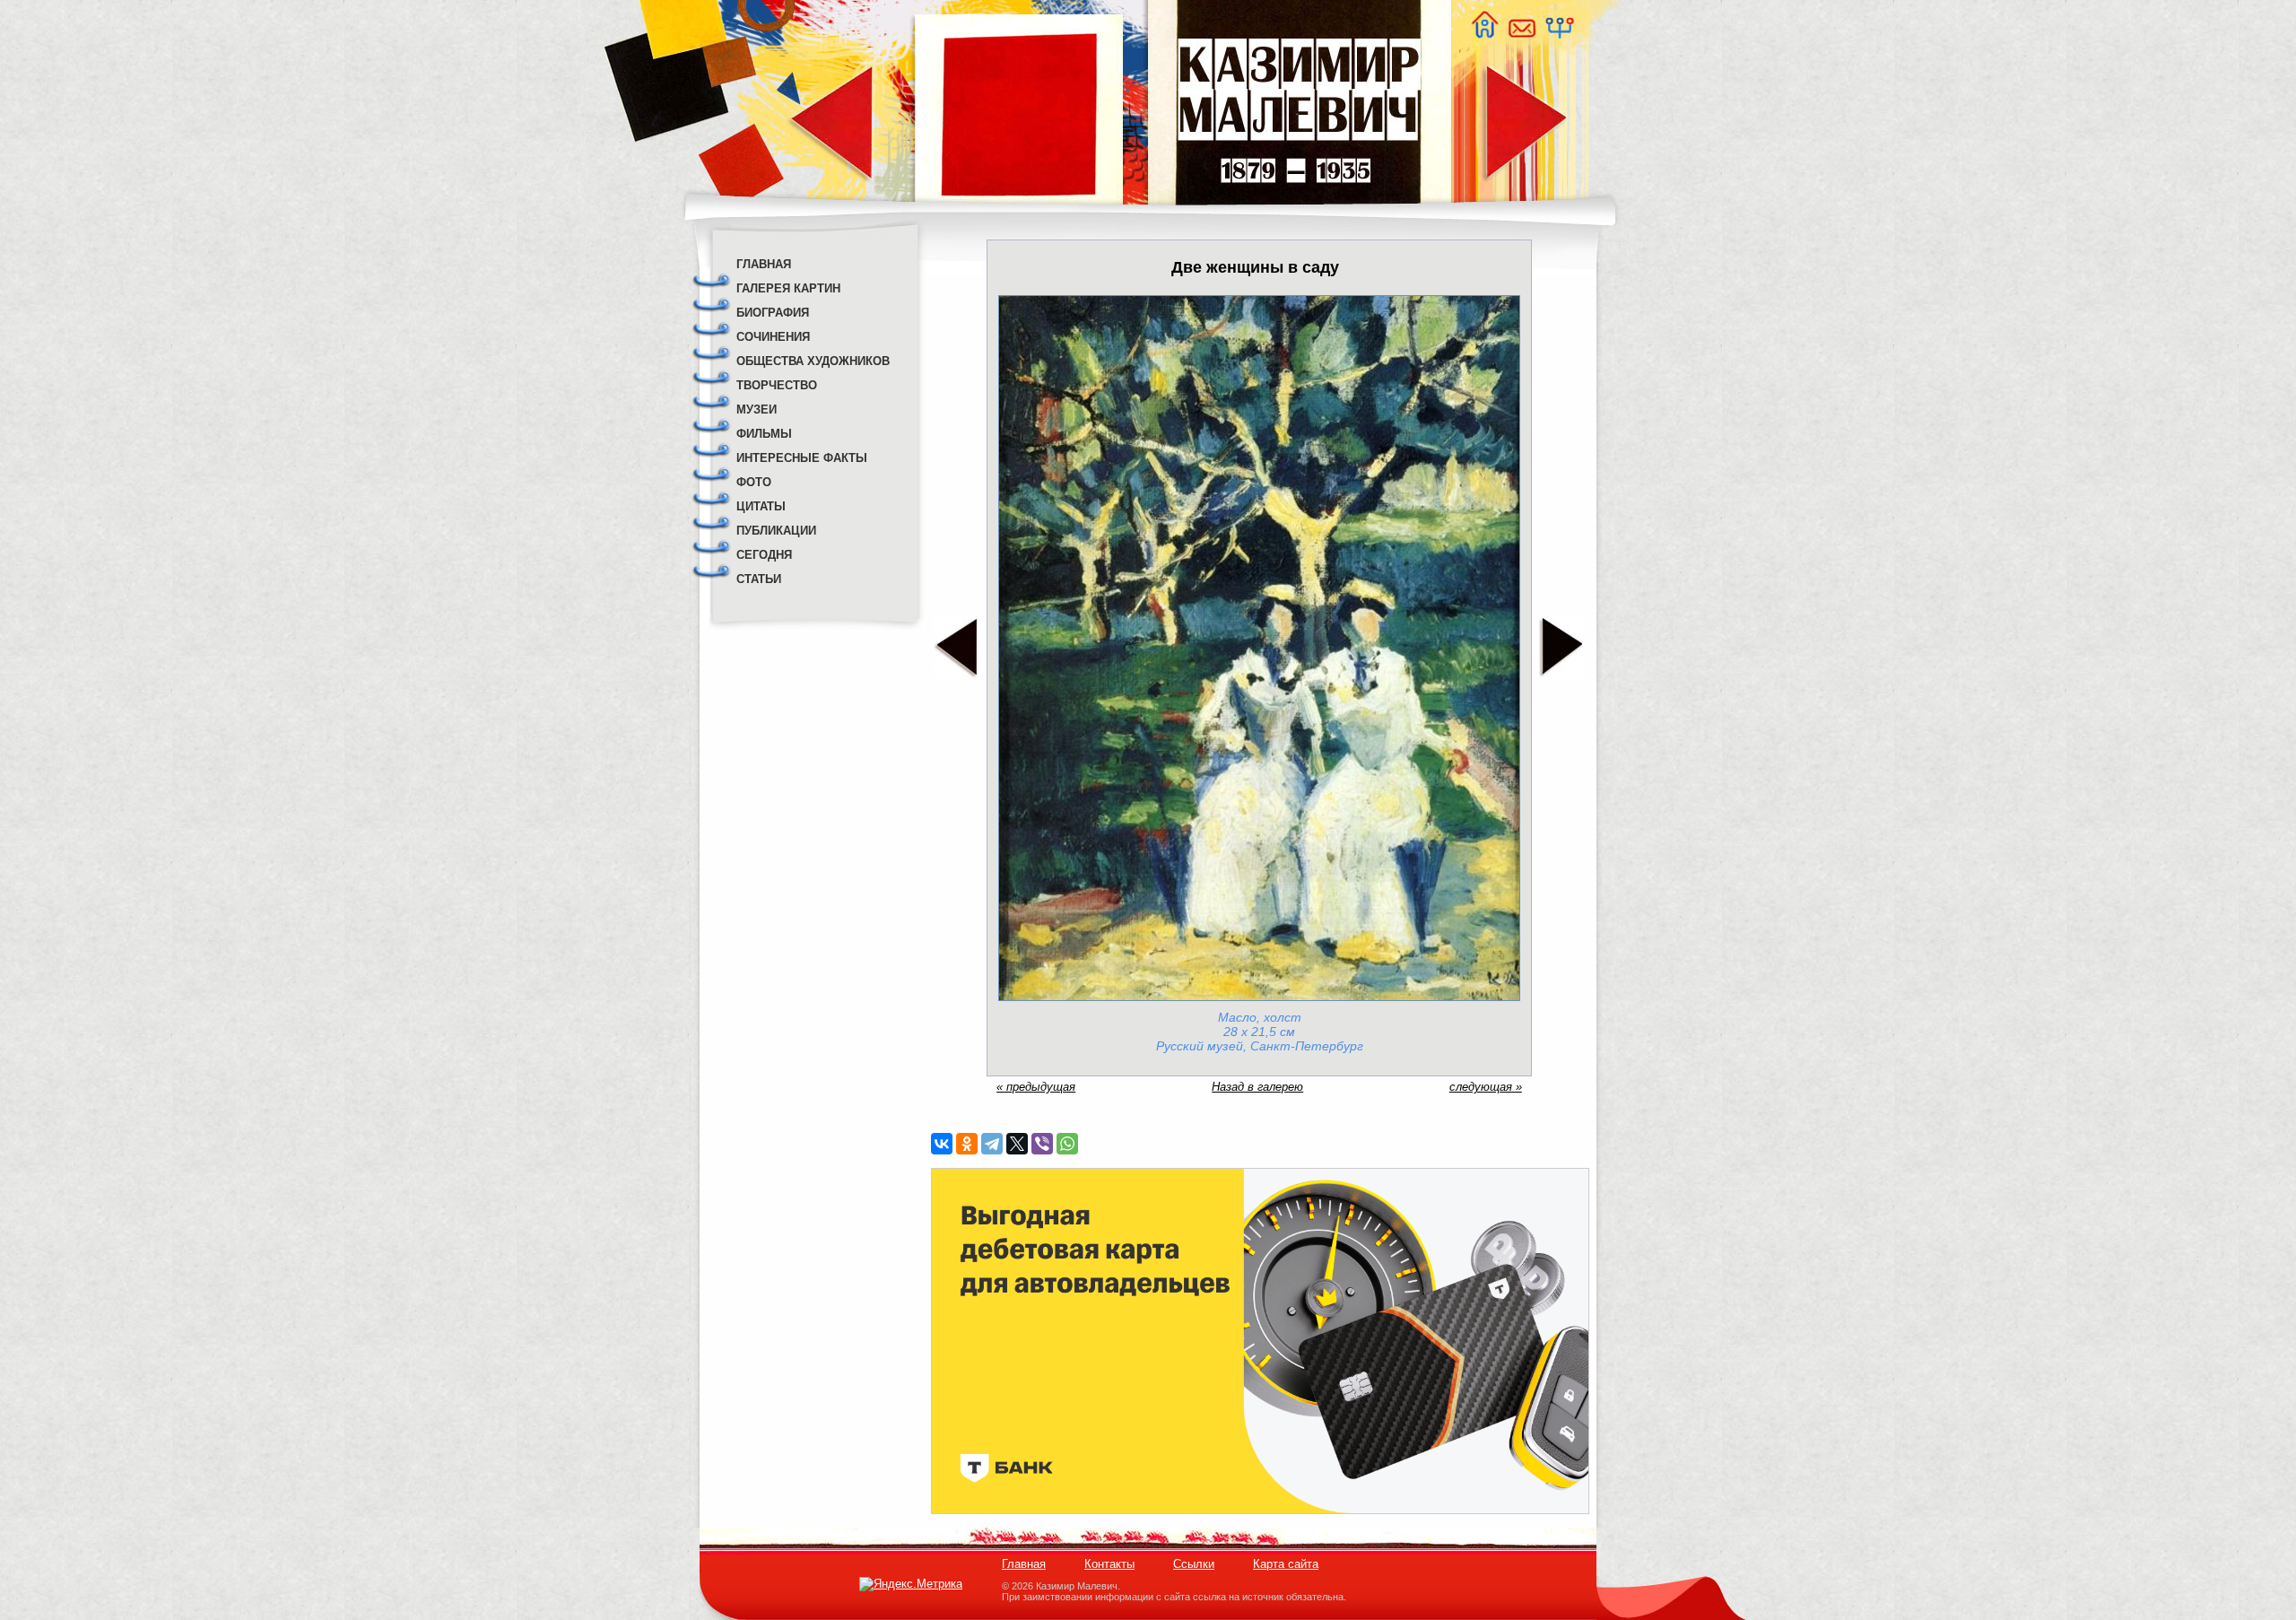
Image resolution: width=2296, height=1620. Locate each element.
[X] (1017, 1144)
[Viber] (1042, 1144)
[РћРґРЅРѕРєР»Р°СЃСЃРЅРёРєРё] (967, 1144)
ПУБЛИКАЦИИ (776, 531)
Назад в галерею (1257, 1087)
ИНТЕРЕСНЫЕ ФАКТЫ (802, 458)
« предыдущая (1036, 1087)
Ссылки (1194, 1564)
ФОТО (754, 482)
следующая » (1486, 1087)
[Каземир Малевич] (1298, 216)
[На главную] (1484, 34)
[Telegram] (992, 1144)
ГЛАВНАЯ (764, 264)
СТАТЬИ (759, 579)
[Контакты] (1521, 34)
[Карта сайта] (1559, 34)
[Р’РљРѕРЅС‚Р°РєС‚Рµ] (942, 1144)
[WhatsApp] (1067, 1144)
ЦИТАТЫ (761, 506)
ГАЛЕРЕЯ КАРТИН (788, 288)
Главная (1024, 1564)
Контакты (1109, 1564)
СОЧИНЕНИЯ (773, 337)
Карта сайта (1286, 1564)
